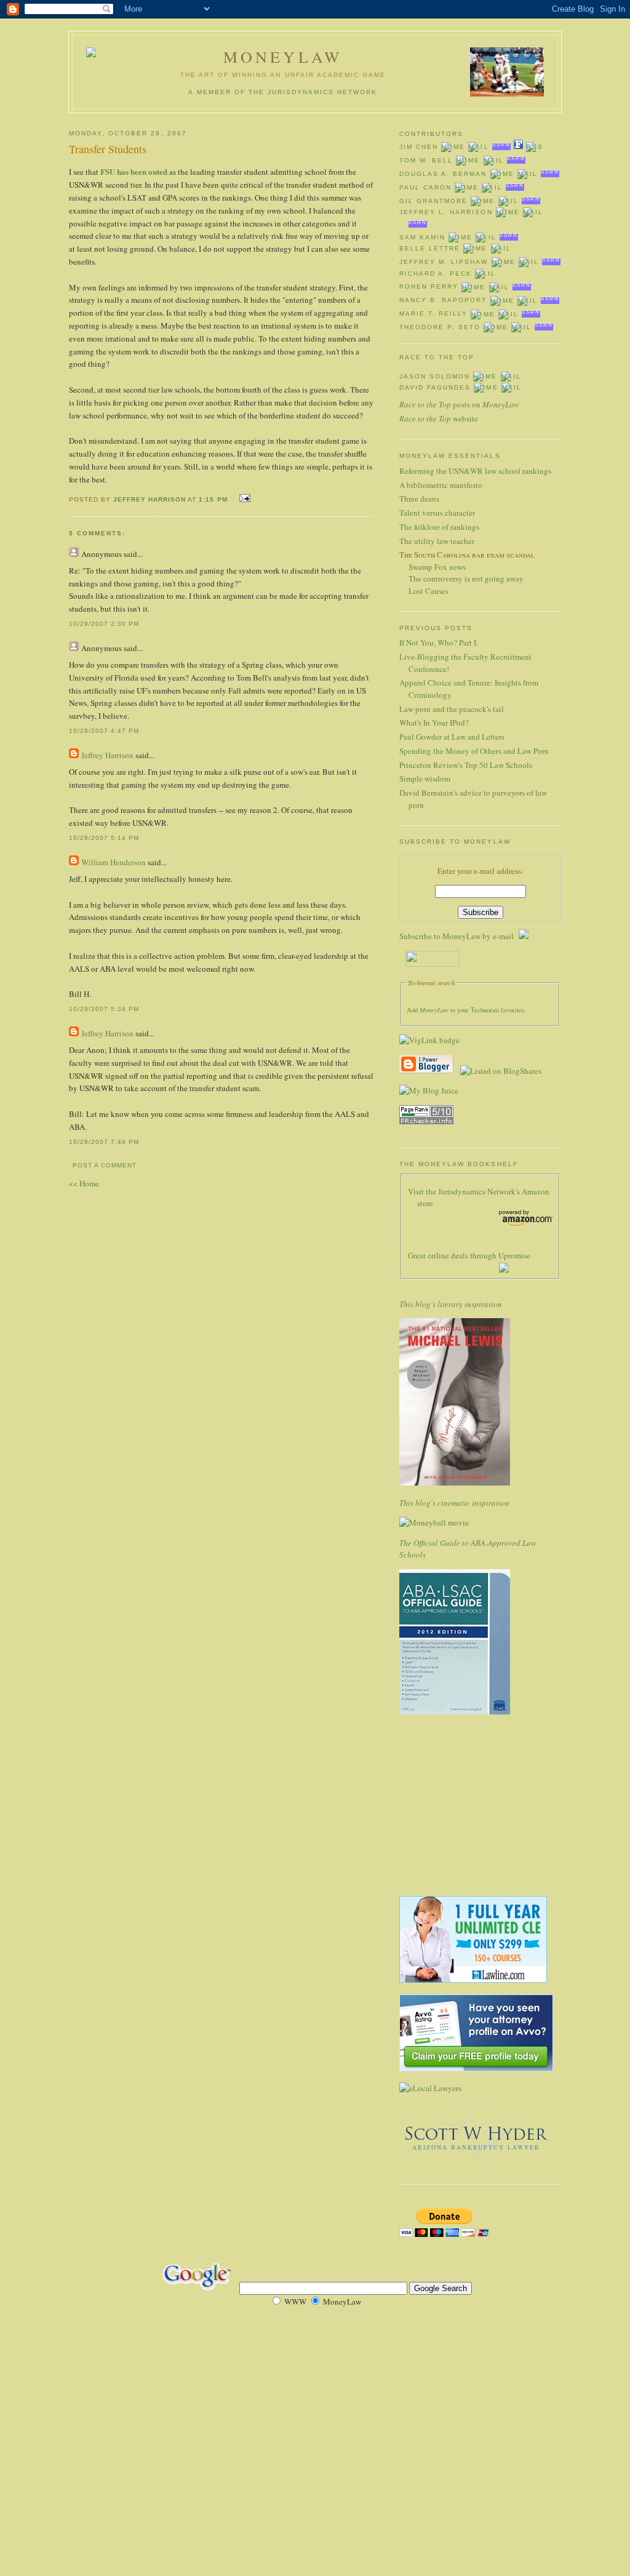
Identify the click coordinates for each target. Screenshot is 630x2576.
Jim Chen (419, 147)
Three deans (419, 498)
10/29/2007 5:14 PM (104, 838)
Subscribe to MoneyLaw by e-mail (459, 936)
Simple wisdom (425, 778)
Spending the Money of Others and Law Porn (474, 751)
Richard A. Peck (436, 274)
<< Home (84, 1183)
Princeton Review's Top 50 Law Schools (466, 765)
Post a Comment (105, 1165)
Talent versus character (437, 513)
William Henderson (114, 862)
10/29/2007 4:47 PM (104, 731)
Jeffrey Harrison (150, 499)
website (439, 418)
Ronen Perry (429, 287)
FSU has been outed (134, 171)
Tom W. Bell (426, 160)
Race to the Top (437, 357)
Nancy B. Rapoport (443, 301)
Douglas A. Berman (443, 174)
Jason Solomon (435, 376)
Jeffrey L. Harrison (446, 212)
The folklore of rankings (439, 527)
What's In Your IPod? (434, 722)
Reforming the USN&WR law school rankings (475, 471)
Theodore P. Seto (440, 327)
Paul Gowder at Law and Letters (452, 737)
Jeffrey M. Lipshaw (444, 262)
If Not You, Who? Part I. (439, 642)
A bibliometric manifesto (441, 485)
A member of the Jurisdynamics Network (283, 92)
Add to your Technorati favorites (465, 1010)
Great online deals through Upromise (469, 1255)
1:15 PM (213, 499)
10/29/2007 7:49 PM (104, 1142)
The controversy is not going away (466, 578)
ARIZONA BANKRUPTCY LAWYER (476, 2147)
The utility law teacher (437, 541)
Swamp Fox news (437, 567)
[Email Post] (243, 498)
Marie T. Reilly (433, 314)
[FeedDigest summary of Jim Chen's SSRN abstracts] (518, 147)
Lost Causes (429, 591)
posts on (459, 404)
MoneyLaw (283, 57)
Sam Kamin (422, 237)
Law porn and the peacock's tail (452, 709)
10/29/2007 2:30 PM (104, 624)
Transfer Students (108, 149)
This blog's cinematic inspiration (454, 1503)
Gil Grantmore (433, 201)
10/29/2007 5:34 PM (104, 1009)
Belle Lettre (430, 248)
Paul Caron (425, 187)
